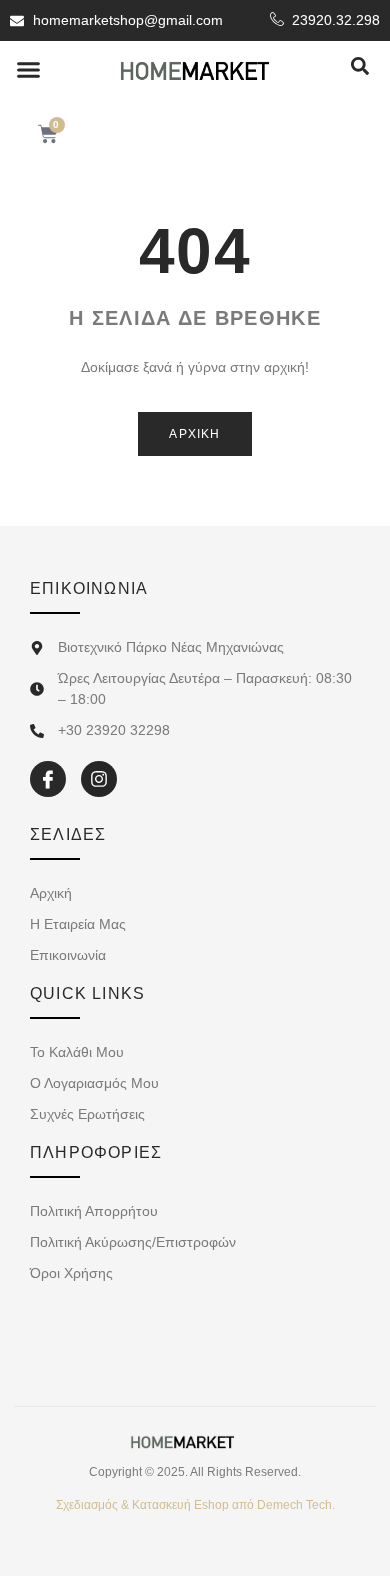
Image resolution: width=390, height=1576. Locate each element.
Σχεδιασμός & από (195, 1505)
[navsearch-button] (360, 67)
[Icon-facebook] (48, 779)
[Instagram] (99, 779)
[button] (29, 70)
